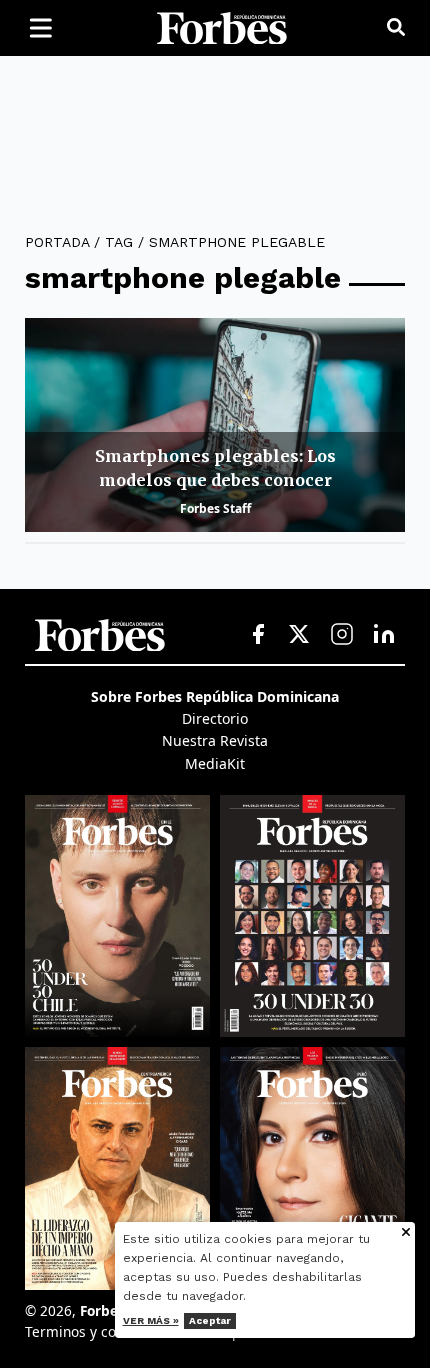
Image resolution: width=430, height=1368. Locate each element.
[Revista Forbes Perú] (312, 1168)
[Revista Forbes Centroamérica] (117, 1168)
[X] (300, 635)
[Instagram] (342, 635)
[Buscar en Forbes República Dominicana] (396, 28)
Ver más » (151, 1320)
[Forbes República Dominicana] (222, 28)
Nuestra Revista (215, 740)
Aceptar (210, 1320)
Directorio (215, 718)
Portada (57, 242)
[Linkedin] (384, 635)
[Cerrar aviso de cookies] (406, 1233)
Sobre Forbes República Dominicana (215, 696)
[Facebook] (258, 635)
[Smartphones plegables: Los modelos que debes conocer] (215, 425)
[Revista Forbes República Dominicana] (312, 916)
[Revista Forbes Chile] (117, 916)
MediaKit (215, 763)
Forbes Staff (215, 508)
